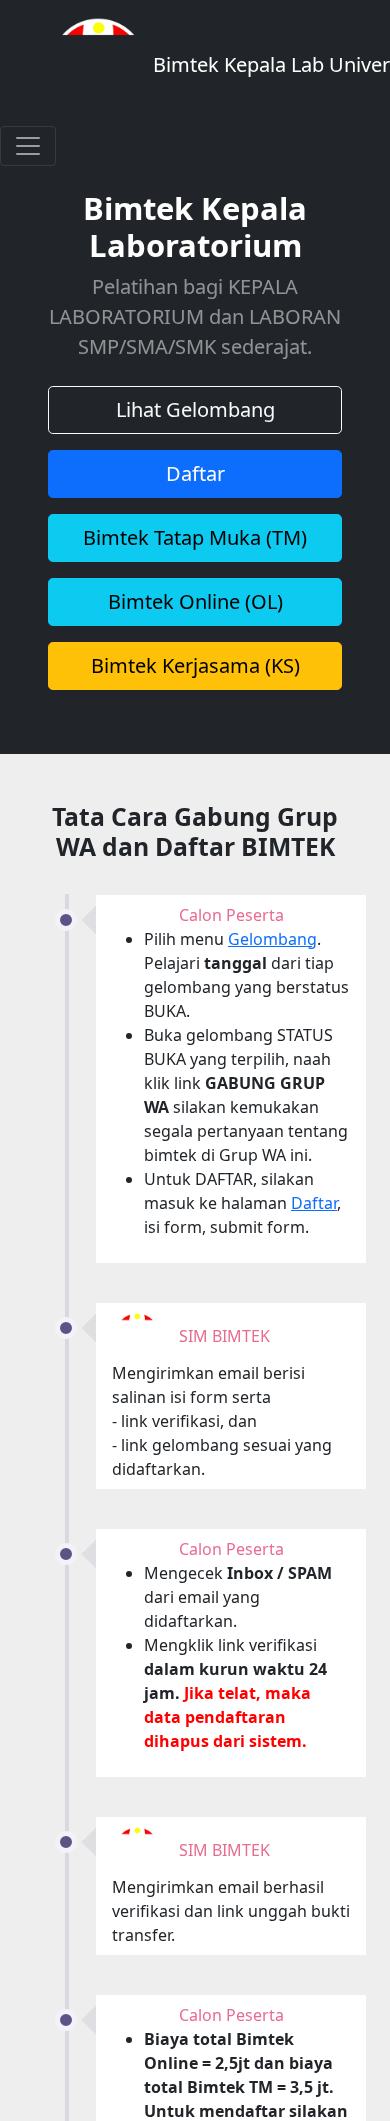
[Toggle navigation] (28, 146)
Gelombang (272, 939)
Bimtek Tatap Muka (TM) (195, 537)
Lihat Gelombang (195, 409)
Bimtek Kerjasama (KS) (195, 665)
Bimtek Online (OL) (195, 601)
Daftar (195, 473)
